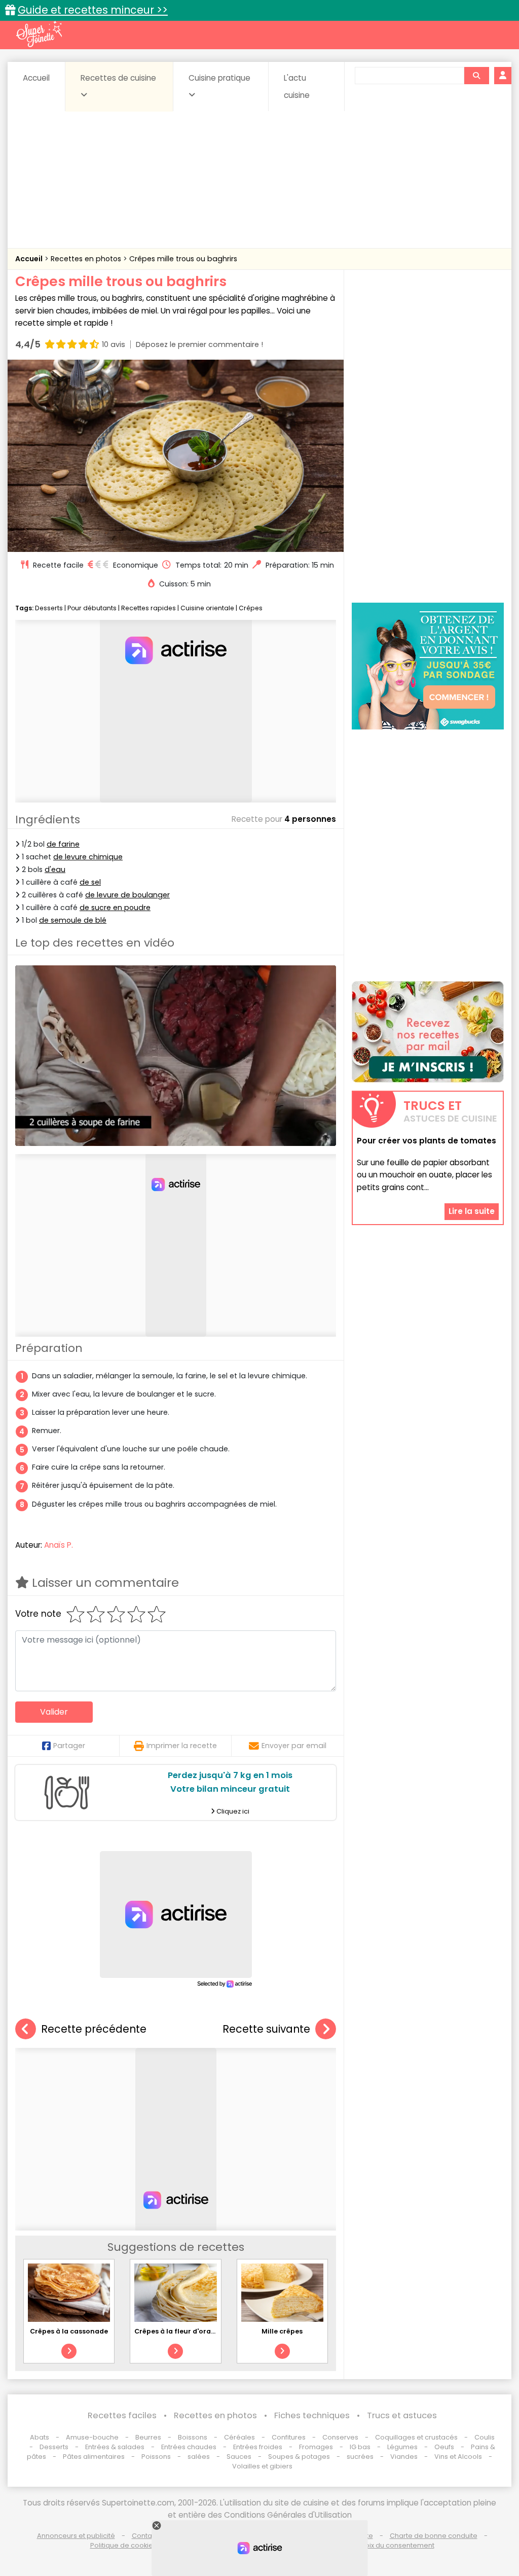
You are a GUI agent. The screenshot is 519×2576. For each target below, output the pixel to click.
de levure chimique (88, 857)
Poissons (156, 2457)
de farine (63, 844)
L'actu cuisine (297, 86)
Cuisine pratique (219, 78)
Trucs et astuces (402, 2415)
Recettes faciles (122, 2415)
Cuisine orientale (207, 608)
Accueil (36, 78)
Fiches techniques (312, 2415)
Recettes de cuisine (118, 78)
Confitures (289, 2437)
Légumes (402, 2447)
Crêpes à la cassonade (69, 2331)
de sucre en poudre (115, 908)
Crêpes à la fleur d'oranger (181, 2331)
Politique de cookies (123, 2545)
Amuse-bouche (92, 2437)
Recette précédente (94, 2029)
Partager (69, 1746)
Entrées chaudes (189, 2447)
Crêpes (251, 608)
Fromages (316, 2447)
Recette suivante (266, 2029)
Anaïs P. (59, 1545)
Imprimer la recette (182, 1746)
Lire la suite (472, 1211)
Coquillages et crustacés (416, 2437)
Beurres (148, 2437)
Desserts (49, 608)
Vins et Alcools (458, 2457)
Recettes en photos (87, 259)
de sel (90, 882)
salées (199, 2457)
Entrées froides (258, 2447)
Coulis (485, 2437)
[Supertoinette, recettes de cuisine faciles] (39, 34)
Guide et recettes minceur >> (93, 10)
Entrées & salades (115, 2447)
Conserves (340, 2437)
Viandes (404, 2457)
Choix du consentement (395, 2545)
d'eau (55, 869)
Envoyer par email (294, 1746)
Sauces (239, 2457)
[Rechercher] (476, 76)
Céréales (239, 2437)
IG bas (360, 2447)
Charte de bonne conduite (434, 2536)
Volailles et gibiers (262, 2466)
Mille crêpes (282, 2331)
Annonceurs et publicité (76, 2536)
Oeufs (445, 2447)
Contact (145, 2536)
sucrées (360, 2457)
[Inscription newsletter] (428, 1032)
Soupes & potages (299, 2457)
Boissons (193, 2437)
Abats (40, 2437)
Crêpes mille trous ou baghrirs (183, 259)
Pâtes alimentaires (94, 2457)
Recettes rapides (149, 608)
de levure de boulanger (127, 895)
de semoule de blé (73, 920)
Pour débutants (92, 608)
